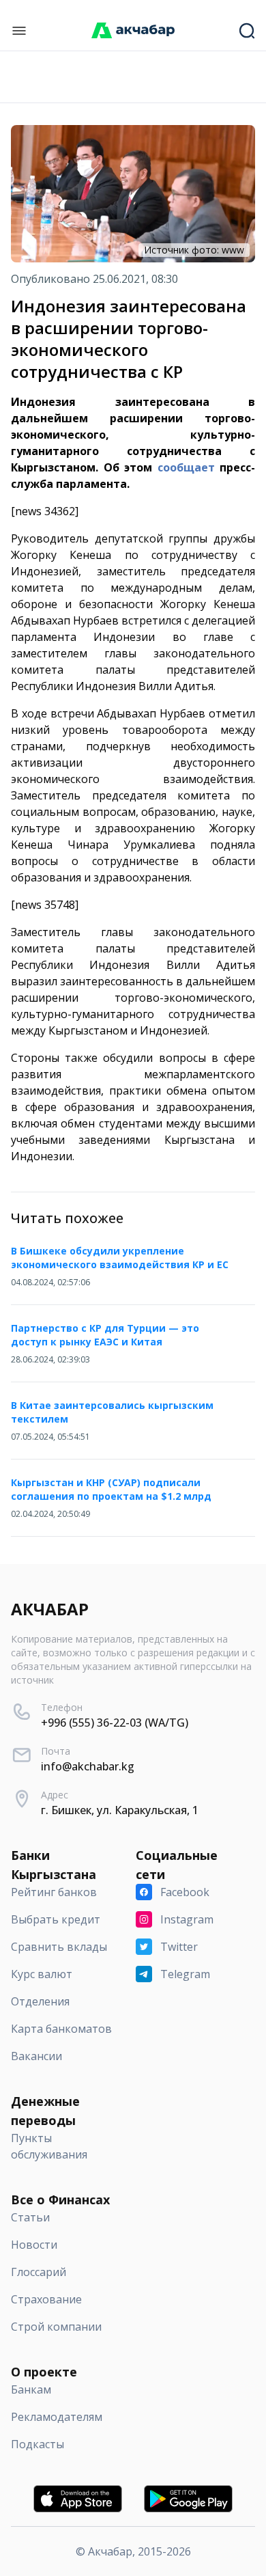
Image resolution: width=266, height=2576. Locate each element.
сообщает (186, 467)
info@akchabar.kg (88, 1766)
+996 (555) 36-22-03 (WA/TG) (115, 1723)
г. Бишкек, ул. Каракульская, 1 (120, 1810)
